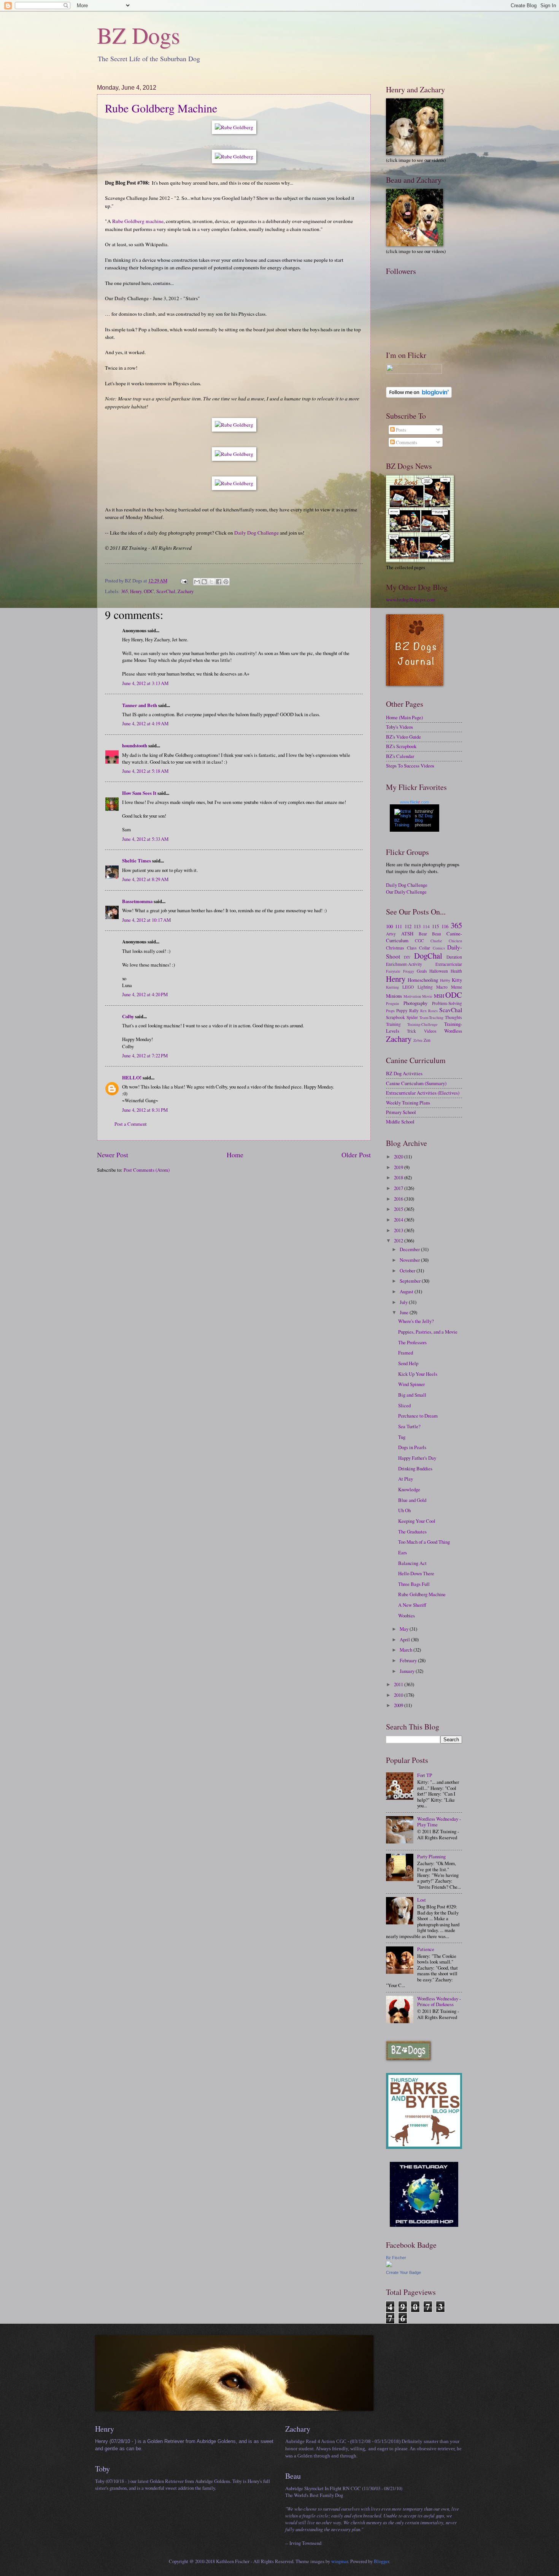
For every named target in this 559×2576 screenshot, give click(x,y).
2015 (399, 1209)
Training (393, 1024)
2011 (399, 1684)
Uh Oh (404, 1510)
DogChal (428, 956)
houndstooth (135, 745)
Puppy (402, 1010)
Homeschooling (423, 980)
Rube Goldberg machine (138, 221)
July (404, 1302)
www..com (414, 802)
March (407, 1650)
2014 (399, 1220)
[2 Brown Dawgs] (424, 2147)
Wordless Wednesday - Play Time (439, 1822)
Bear (423, 934)
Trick (411, 1031)
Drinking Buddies (415, 1468)
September (411, 1281)
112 (408, 926)
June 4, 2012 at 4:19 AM (145, 723)
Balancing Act (412, 1563)
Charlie (436, 941)
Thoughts (453, 1017)
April (405, 1639)
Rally (414, 1010)
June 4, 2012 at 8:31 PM (145, 1110)
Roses (433, 1011)
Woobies (407, 1616)
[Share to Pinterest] (226, 582)
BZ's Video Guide (403, 737)
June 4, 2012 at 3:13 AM (145, 683)
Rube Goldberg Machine (161, 108)
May (405, 1629)
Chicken (455, 941)
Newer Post (113, 1155)
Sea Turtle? (409, 1426)
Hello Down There (416, 1573)
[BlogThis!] (204, 582)
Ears (403, 1552)
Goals (422, 971)
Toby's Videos (399, 727)
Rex (423, 1011)
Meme (457, 987)
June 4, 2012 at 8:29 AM (145, 879)
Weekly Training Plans (408, 1103)
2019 (399, 1167)
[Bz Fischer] (389, 2265)
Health (456, 971)
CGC (419, 941)
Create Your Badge (403, 2272)
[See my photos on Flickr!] (414, 372)
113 (417, 926)
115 (435, 926)
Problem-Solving (447, 1003)
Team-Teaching (431, 1017)
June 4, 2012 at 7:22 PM (145, 1055)
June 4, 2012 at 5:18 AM (145, 771)
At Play (406, 1479)
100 (389, 926)
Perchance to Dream (418, 1416)
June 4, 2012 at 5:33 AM (145, 839)
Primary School (401, 1112)
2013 (399, 1230)
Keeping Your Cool (417, 1521)
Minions (394, 996)
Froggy (409, 971)
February (409, 1660)
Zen (427, 1040)
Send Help (408, 1363)
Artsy (391, 934)
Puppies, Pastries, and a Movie (428, 1332)
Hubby (445, 980)
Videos (430, 1031)
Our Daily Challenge (406, 892)
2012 (399, 1241)
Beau (437, 934)
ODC (149, 591)
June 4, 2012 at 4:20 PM (145, 994)
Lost (422, 1900)
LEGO (408, 987)
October (408, 1271)
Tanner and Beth (140, 705)
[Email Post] (183, 581)
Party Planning (431, 1856)
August (407, 1291)
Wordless (453, 1031)
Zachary (186, 591)
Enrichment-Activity (404, 964)
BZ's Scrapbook (401, 746)
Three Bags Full (414, 1584)
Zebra (418, 1040)
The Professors (412, 1342)
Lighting (425, 987)
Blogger (381, 2561)
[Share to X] (211, 582)
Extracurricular (449, 964)
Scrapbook (395, 1017)
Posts (400, 430)
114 (426, 926)
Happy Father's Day (417, 1458)
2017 (399, 1188)
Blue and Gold (412, 1500)
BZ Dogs (138, 35)
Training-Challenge (422, 1024)
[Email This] (197, 582)
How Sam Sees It (139, 793)
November (410, 1260)
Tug (402, 1437)
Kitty (457, 980)
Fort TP (425, 1775)
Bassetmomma (137, 901)
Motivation (412, 996)
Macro (442, 987)
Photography (415, 1003)
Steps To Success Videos (410, 766)
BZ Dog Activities (404, 1073)
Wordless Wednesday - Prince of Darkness (439, 2001)
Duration (454, 957)
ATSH (407, 934)
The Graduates (412, 1532)
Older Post (356, 1155)
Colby (128, 1016)
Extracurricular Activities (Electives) (423, 1093)
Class (412, 948)
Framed (406, 1353)
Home (235, 1155)
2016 (399, 1199)
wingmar (340, 2561)
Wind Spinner (411, 1384)
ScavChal (166, 591)
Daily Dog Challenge (256, 533)
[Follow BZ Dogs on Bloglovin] (419, 396)
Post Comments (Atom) (147, 1170)
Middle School (400, 1122)
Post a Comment (131, 1124)
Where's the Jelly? (416, 1321)
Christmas (395, 948)
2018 (399, 1177)
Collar (425, 948)
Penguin (392, 1003)
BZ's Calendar (400, 756)
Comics (439, 948)
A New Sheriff (412, 1605)
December (410, 1249)
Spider (412, 1017)
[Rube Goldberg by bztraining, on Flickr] (234, 127)
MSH (439, 996)
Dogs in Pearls (412, 1447)
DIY (407, 957)
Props (390, 1011)
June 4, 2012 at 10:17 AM (146, 920)
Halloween (439, 971)
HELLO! (132, 1078)
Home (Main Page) (404, 717)
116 (445, 926)
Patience (426, 1949)
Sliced (404, 1405)
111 (399, 926)
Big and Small (412, 1395)
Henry (136, 591)
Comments (406, 442)
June (405, 1312)
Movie (427, 996)
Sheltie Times (137, 861)
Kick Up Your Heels (418, 1374)
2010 (399, 1695)
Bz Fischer (396, 2258)
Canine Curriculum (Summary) (416, 1083)
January (408, 1671)
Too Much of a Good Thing (424, 1542)
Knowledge (409, 1489)
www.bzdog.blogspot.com (411, 600)
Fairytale (393, 971)
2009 (399, 1705)
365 (124, 591)
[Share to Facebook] (219, 582)
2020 (399, 1157)
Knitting (392, 987)
